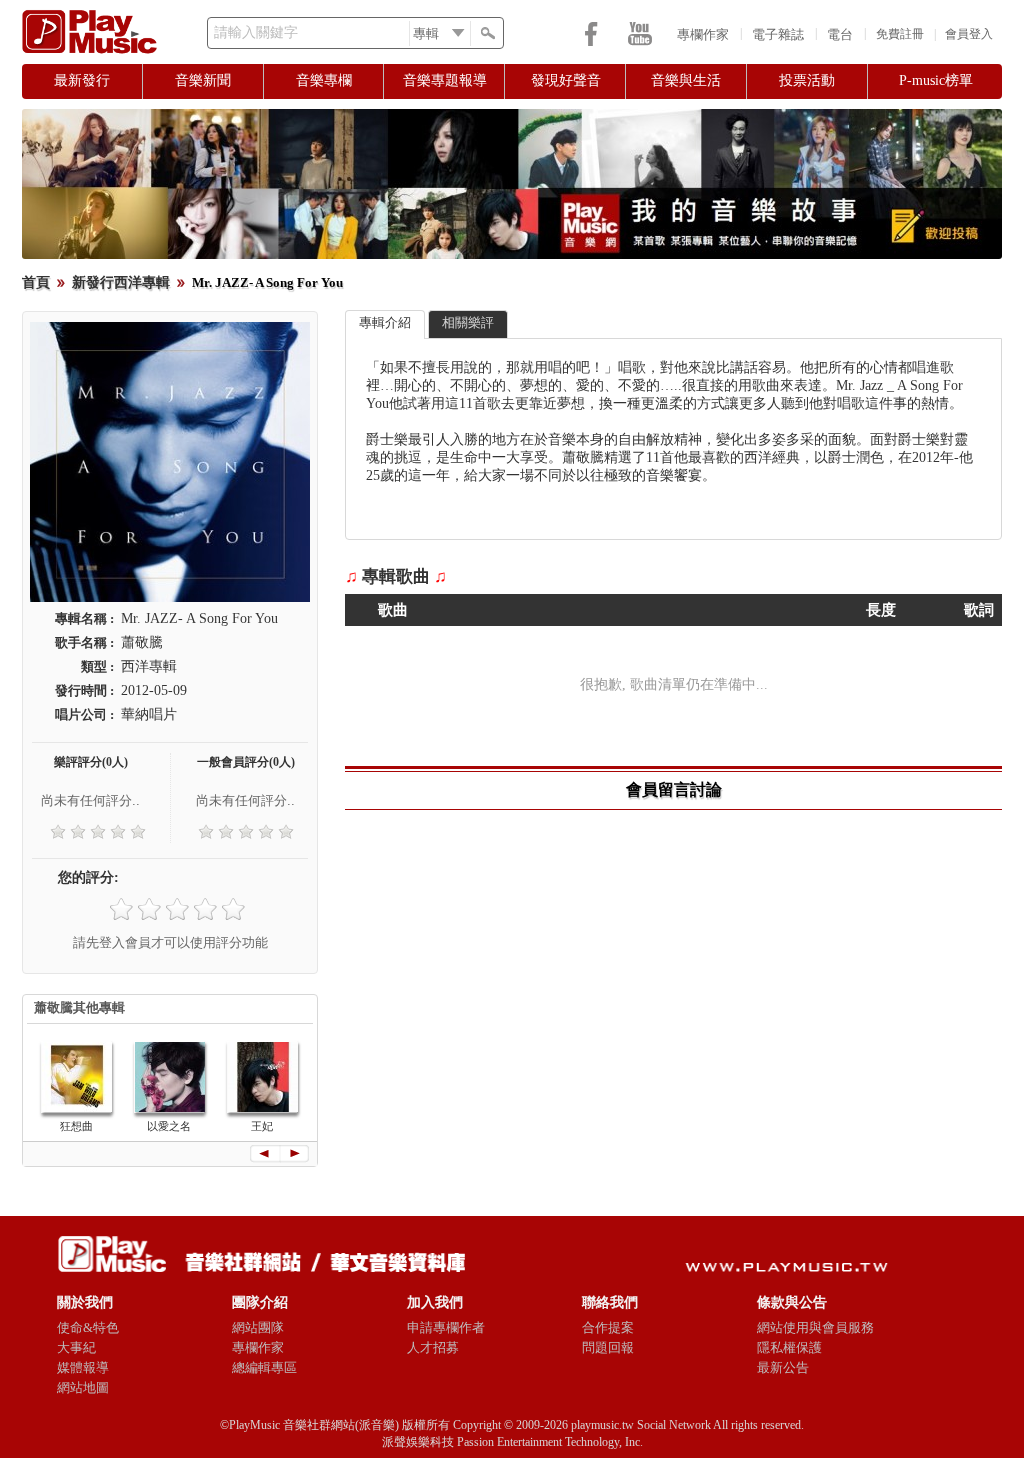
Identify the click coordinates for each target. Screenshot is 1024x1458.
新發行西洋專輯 (121, 282)
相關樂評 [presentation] (468, 322)
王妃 (262, 1126)
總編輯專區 (264, 1367)
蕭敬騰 (142, 642)
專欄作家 (703, 34)
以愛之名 (169, 1126)
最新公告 (783, 1367)
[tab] (385, 324)
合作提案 (608, 1327)
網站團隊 (258, 1327)
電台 (840, 34)
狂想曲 (76, 1126)
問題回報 (608, 1347)
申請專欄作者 (446, 1327)
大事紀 (76, 1347)
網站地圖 (83, 1387)
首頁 (36, 282)
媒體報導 (83, 1367)
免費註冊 (900, 34)
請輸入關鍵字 (256, 32)
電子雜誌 (778, 34)
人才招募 (433, 1347)
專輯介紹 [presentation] (385, 322)
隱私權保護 (789, 1347)
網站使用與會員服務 (815, 1327)
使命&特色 (88, 1327)
